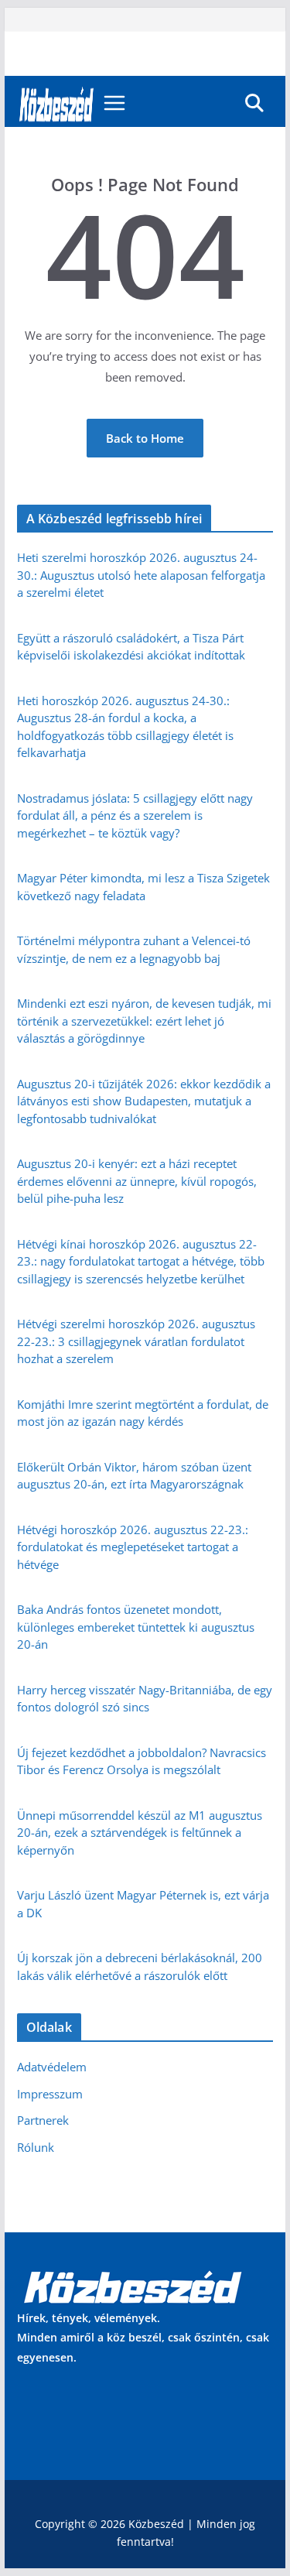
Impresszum (50, 2094)
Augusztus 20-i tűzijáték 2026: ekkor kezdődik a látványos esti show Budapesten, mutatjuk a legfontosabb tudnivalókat (144, 1101)
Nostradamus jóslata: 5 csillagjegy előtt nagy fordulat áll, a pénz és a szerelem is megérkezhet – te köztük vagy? (135, 815)
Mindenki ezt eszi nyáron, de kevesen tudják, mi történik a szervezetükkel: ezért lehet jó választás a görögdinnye (144, 1021)
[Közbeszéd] (57, 103)
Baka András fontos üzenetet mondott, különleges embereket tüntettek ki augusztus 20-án (136, 1627)
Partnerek (43, 2120)
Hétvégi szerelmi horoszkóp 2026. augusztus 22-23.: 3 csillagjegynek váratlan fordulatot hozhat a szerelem (136, 1341)
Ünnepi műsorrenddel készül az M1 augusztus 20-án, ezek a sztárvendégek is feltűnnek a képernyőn (140, 1833)
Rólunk (36, 2147)
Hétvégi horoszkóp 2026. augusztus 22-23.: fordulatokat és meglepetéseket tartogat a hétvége (133, 1547)
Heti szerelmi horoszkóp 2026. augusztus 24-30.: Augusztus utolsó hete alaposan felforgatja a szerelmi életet (141, 575)
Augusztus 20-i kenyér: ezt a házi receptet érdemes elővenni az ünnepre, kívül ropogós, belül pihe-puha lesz (137, 1181)
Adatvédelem (52, 2067)
